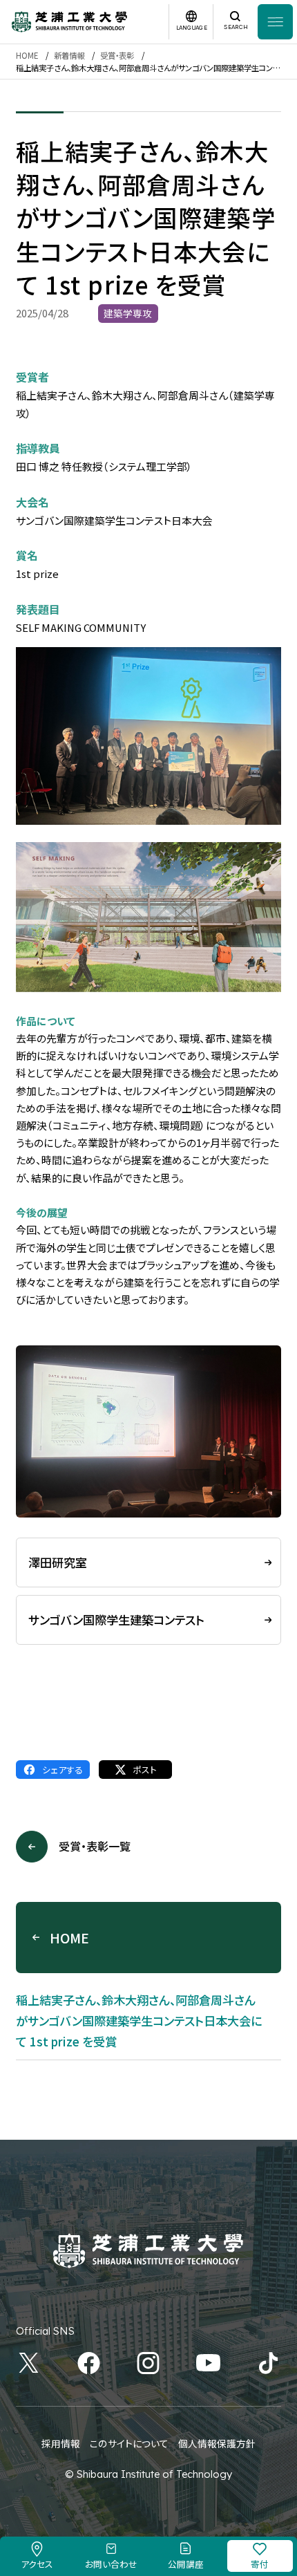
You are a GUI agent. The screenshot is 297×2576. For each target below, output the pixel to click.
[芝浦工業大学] (69, 22)
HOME (27, 55)
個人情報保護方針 (217, 2443)
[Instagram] (148, 2363)
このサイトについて (129, 2443)
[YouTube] (208, 2363)
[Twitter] (29, 2363)
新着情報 (69, 55)
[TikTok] (268, 2363)
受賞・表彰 (117, 55)
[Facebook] (89, 2363)
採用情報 (61, 2443)
